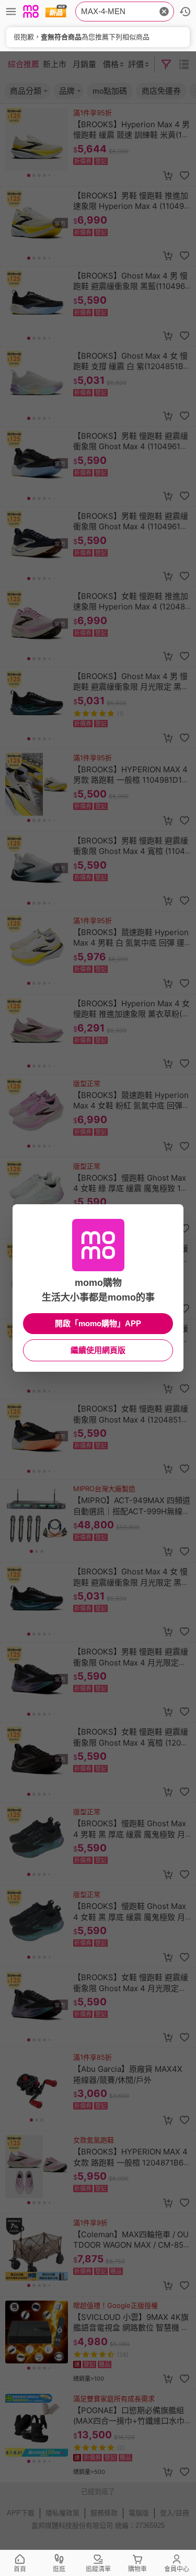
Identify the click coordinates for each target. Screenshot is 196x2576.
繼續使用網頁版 (98, 1350)
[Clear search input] (164, 12)
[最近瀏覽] (185, 12)
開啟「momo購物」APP (98, 1323)
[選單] (11, 12)
